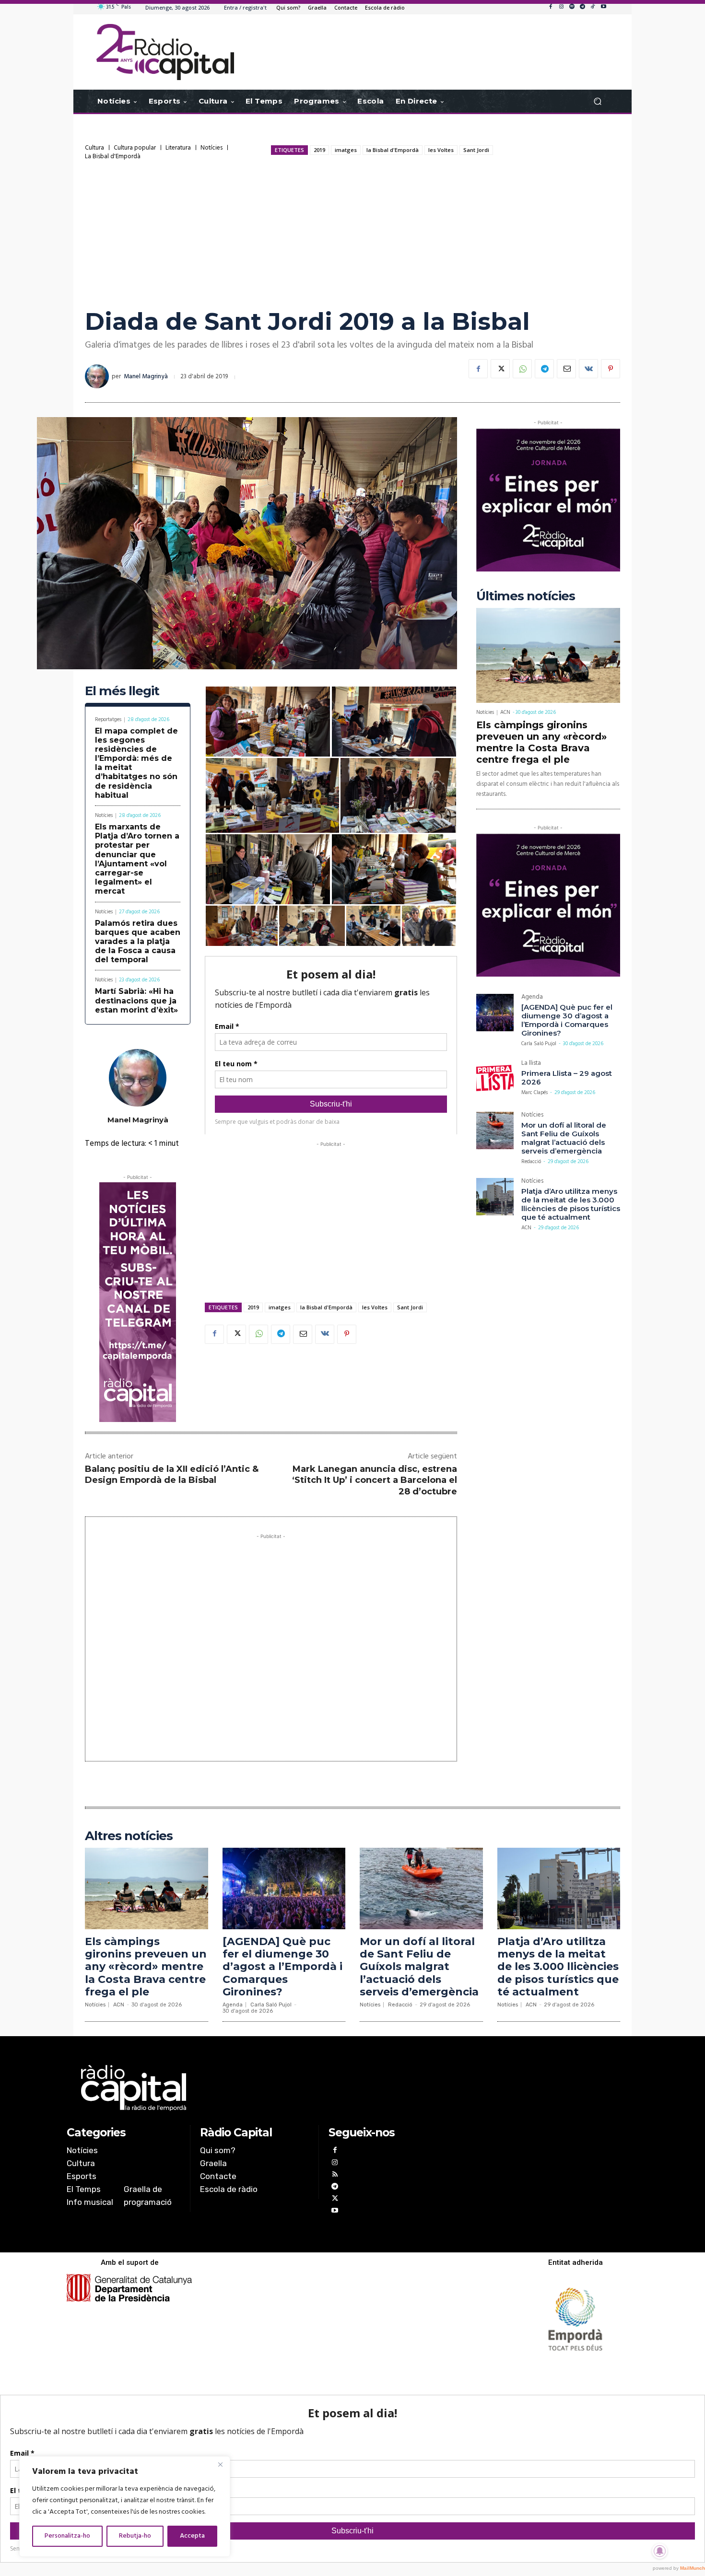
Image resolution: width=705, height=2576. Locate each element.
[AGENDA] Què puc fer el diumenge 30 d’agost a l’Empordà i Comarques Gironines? (567, 1020)
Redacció (531, 1162)
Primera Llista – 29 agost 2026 (567, 1078)
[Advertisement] (352, 232)
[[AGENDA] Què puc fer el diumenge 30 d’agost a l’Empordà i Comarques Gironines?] (495, 1013)
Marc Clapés (535, 1093)
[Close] (220, 2464)
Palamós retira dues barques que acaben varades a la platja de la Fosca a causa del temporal (138, 942)
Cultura (94, 148)
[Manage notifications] (660, 2551)
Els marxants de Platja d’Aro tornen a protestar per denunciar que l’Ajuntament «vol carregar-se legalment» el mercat (137, 859)
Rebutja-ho (135, 2536)
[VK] (588, 369)
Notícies (211, 148)
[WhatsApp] (522, 369)
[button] (597, 101)
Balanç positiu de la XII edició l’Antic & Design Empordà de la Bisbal (172, 1474)
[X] (500, 369)
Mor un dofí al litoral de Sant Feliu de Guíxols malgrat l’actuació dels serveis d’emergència (564, 1138)
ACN (505, 712)
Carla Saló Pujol (539, 1044)
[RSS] (335, 2175)
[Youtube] (603, 7)
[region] (125, 2506)
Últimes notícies (526, 596)
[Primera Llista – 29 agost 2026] (495, 1079)
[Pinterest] (611, 369)
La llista (531, 1064)
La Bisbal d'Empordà (113, 157)
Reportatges (108, 720)
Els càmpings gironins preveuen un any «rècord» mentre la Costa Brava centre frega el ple (541, 742)
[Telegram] (582, 7)
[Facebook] (551, 7)
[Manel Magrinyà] (98, 376)
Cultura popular (135, 148)
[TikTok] (593, 7)
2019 (319, 150)
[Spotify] (572, 7)
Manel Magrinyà (146, 377)
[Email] (566, 369)
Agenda (532, 998)
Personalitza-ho (67, 2536)
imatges (346, 150)
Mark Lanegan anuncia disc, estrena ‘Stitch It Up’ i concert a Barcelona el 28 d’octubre (375, 1480)
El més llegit (122, 691)
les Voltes (441, 150)
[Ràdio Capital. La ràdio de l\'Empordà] (165, 52)
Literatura (178, 148)
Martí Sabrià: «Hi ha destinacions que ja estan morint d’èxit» (136, 1000)
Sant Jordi (476, 150)
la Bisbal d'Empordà (393, 150)
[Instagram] (561, 7)
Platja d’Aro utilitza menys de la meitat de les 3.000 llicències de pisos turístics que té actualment (571, 1204)
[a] (255, 2088)
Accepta (192, 2536)
